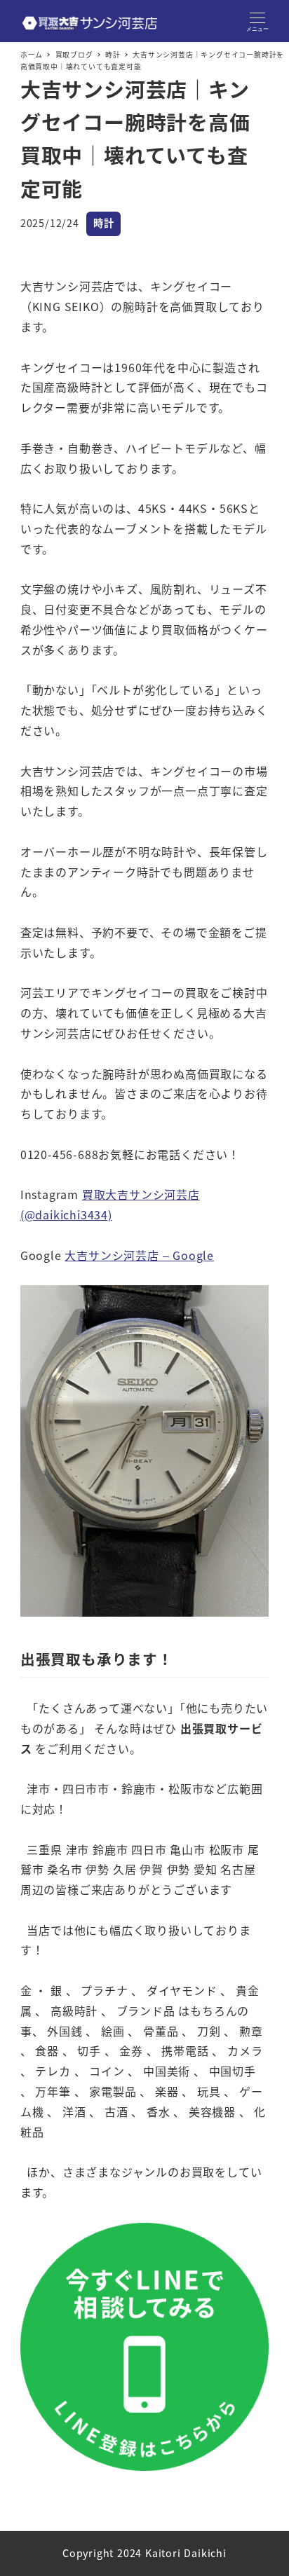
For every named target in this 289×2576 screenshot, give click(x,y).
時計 (104, 223)
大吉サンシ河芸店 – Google (139, 1255)
